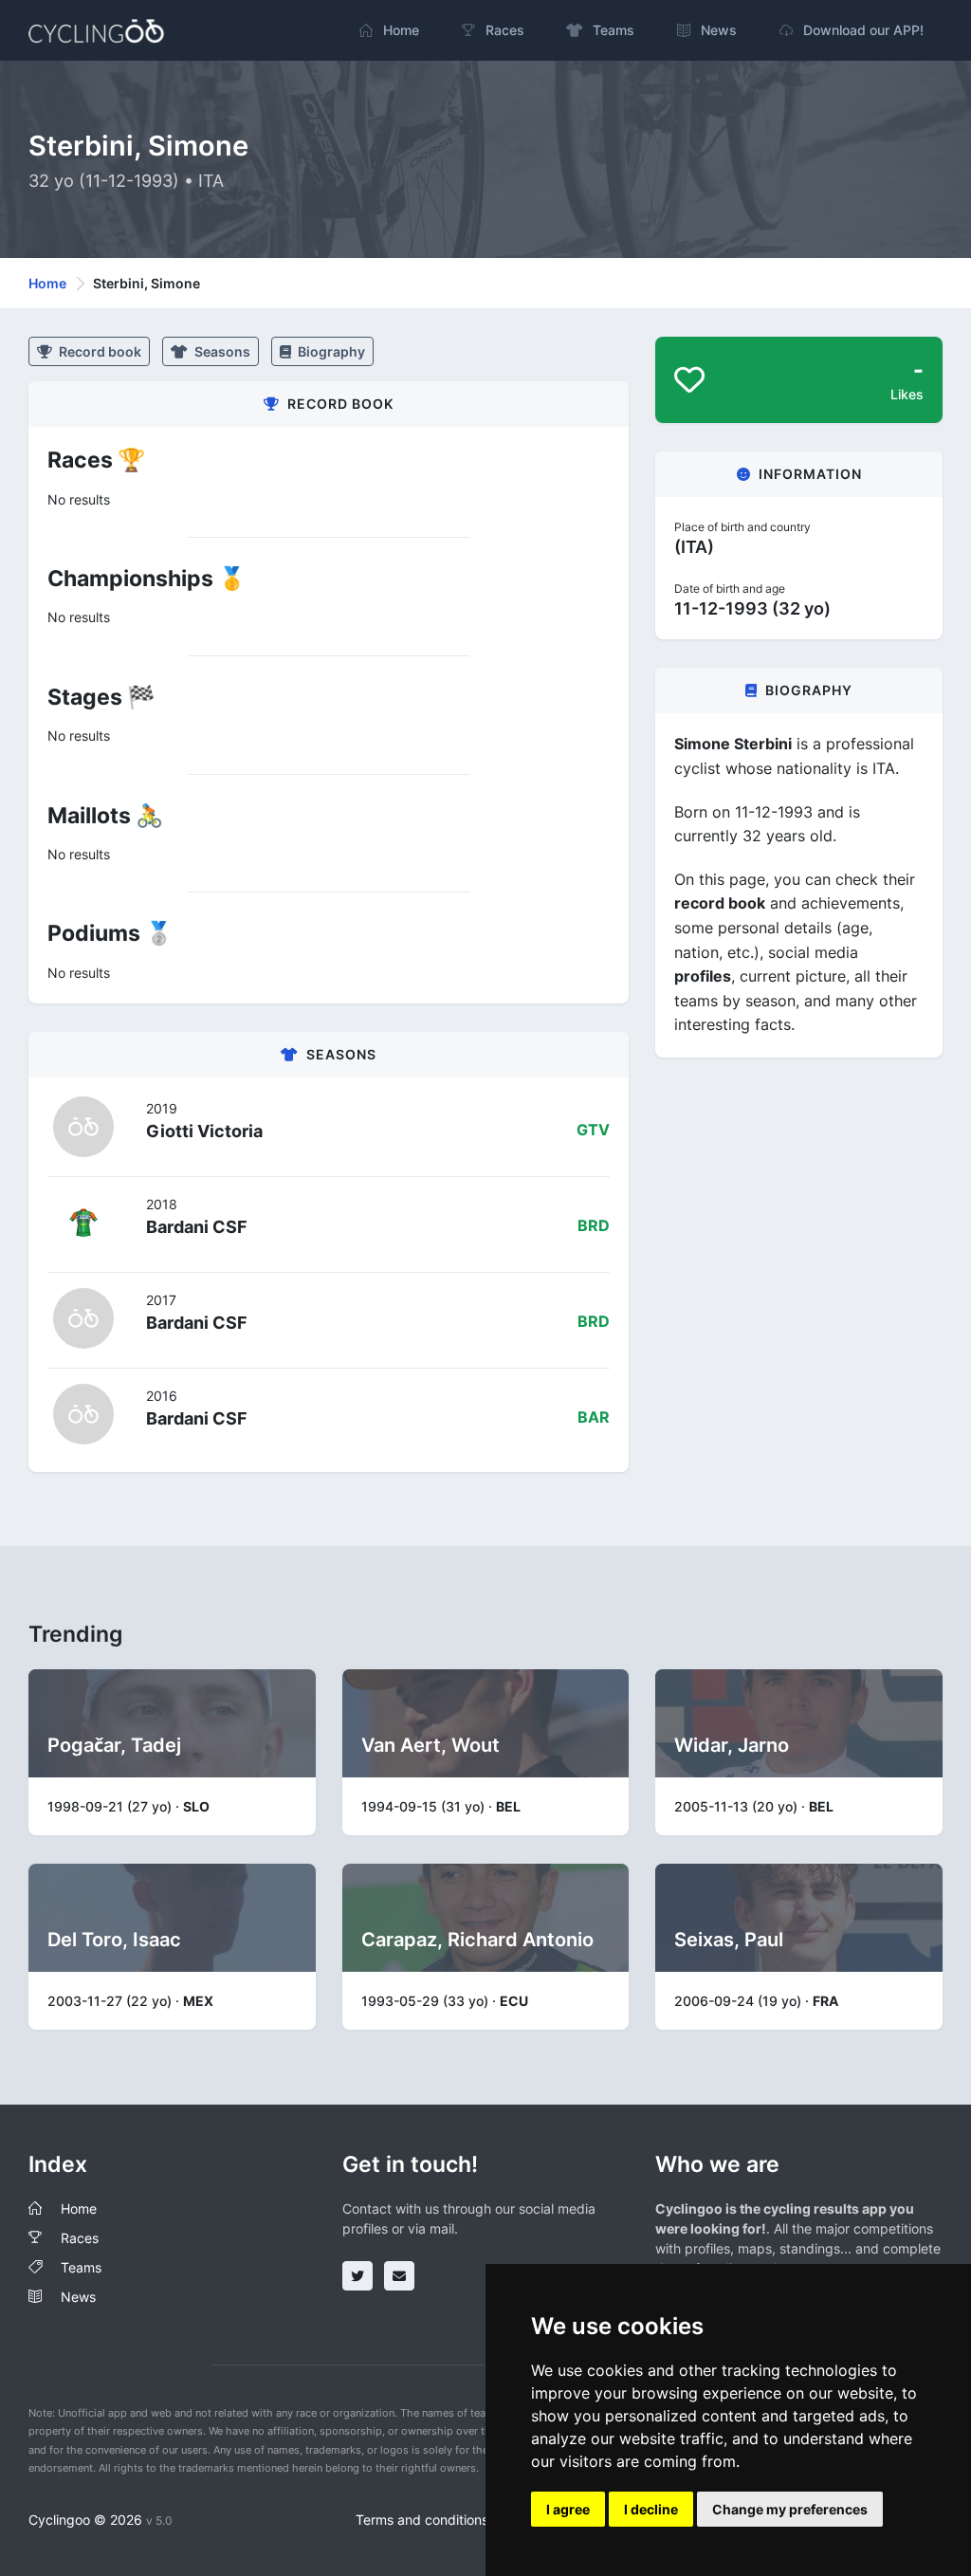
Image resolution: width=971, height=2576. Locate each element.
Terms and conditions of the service (466, 2520)
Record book (99, 351)
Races (80, 2238)
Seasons (221, 351)
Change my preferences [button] (790, 2509)
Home (47, 283)
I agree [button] (568, 2509)
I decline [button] (651, 2509)
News (78, 2297)
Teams (81, 2267)
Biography (330, 351)
